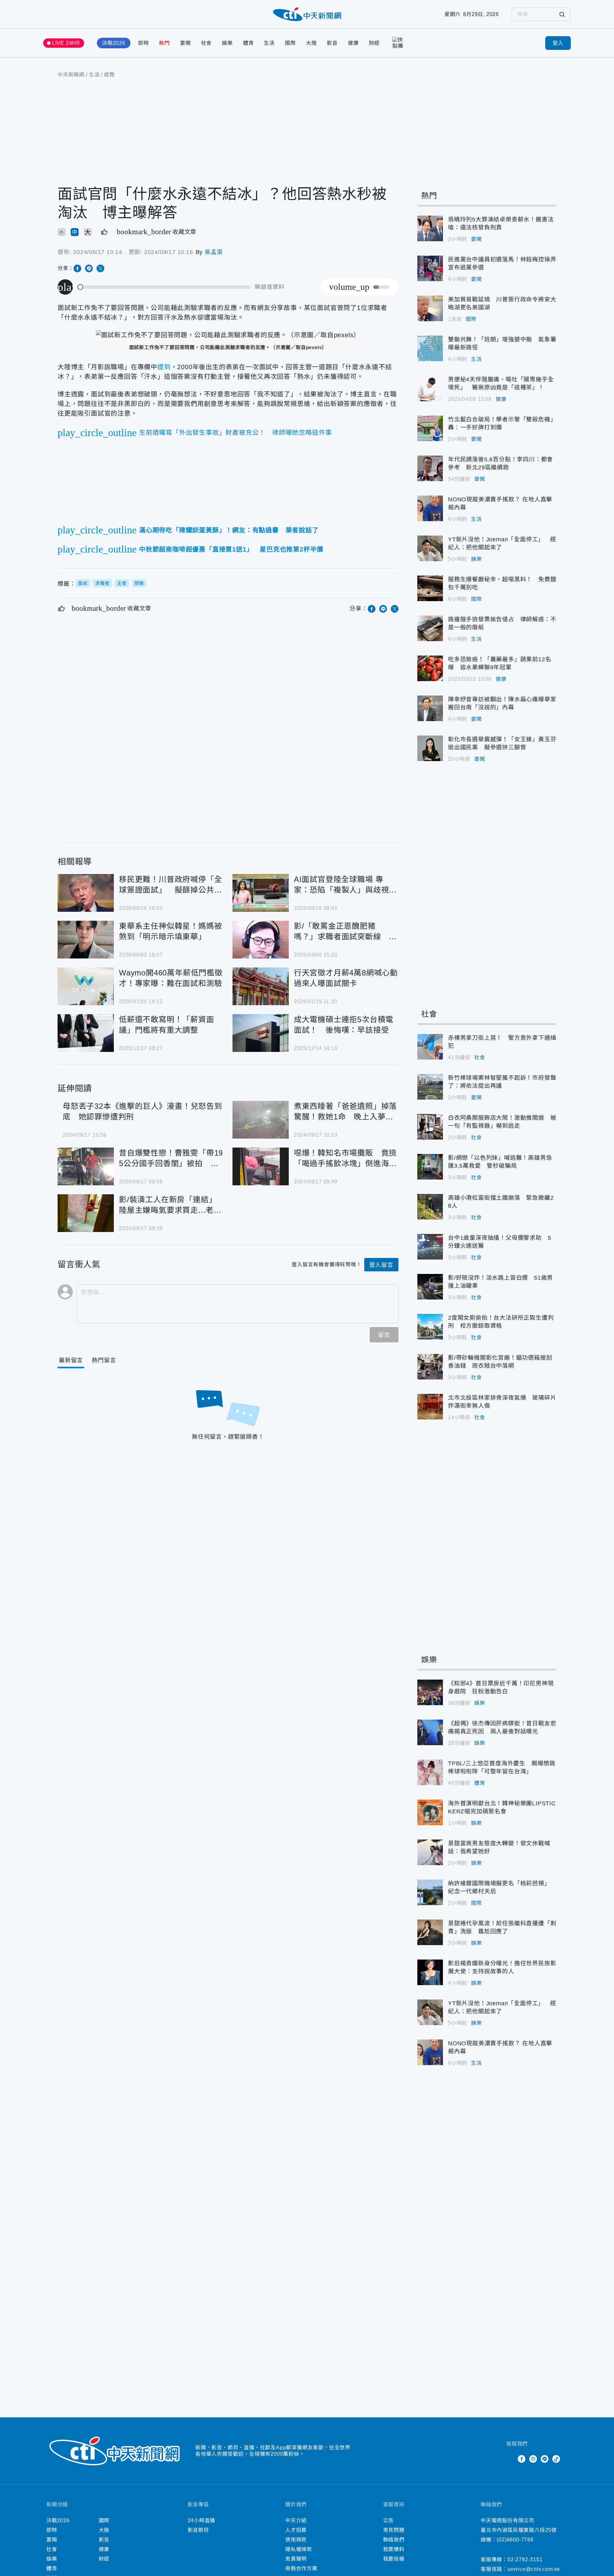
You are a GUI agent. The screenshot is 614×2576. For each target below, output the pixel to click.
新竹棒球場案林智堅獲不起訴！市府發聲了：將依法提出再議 (430, 1087)
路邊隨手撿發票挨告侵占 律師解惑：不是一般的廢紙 (430, 628)
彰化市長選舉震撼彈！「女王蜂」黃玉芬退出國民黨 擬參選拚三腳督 (430, 748)
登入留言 (381, 1265)
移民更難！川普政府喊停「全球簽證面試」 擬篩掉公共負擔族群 (86, 893)
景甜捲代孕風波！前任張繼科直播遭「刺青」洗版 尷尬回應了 (430, 1932)
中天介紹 (296, 2520)
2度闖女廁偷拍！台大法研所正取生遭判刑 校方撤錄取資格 (430, 1327)
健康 (353, 43)
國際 (290, 43)
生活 (269, 43)
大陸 (311, 43)
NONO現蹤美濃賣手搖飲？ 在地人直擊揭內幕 (430, 508)
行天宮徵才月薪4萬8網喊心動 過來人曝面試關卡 (261, 986)
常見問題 (394, 2530)
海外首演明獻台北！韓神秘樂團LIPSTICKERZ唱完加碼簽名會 (430, 1812)
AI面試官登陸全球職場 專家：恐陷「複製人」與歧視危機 (261, 893)
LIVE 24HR (66, 43)
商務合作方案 (301, 2568)
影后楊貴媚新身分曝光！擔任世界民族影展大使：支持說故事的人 (430, 1972)
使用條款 (296, 2540)
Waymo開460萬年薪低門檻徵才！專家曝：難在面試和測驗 (86, 986)
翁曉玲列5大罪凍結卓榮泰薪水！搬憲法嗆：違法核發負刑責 (430, 228)
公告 (389, 2520)
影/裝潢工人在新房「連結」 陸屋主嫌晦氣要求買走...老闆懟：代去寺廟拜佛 (86, 1213)
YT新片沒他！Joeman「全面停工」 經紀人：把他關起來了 (430, 548)
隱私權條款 (299, 2549)
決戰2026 (114, 43)
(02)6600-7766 (515, 2540)
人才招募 (296, 2530)
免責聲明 (296, 2559)
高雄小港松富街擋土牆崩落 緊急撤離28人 (430, 1207)
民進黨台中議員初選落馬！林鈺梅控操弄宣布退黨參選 (430, 268)
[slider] (164, 287)
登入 (558, 43)
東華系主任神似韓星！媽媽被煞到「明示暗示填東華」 (86, 940)
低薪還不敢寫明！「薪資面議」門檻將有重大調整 (86, 1033)
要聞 (185, 43)
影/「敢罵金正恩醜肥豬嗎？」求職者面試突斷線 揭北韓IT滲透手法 (261, 940)
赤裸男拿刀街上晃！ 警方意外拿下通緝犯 (430, 1047)
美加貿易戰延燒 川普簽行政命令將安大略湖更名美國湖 (430, 308)
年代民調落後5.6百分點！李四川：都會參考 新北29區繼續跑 (430, 468)
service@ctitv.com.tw (534, 2569)
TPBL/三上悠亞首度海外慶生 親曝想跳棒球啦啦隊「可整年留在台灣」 (430, 1772)
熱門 (164, 43)
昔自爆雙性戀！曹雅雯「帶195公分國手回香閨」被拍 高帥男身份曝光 (86, 1166)
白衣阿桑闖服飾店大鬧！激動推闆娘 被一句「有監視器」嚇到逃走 (430, 1127)
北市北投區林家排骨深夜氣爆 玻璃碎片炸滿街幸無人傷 (430, 1407)
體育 (248, 43)
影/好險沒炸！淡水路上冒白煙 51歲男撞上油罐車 (430, 1287)
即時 (144, 43)
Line (545, 2459)
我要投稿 (394, 2559)
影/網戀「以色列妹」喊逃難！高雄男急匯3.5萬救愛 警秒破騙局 (430, 1167)
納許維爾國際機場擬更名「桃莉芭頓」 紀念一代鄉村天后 (430, 1892)
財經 (374, 43)
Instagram (533, 2459)
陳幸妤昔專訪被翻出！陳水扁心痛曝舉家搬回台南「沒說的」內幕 (430, 708)
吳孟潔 (214, 252)
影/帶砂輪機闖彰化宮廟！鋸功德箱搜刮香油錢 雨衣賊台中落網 (430, 1367)
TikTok (556, 2459)
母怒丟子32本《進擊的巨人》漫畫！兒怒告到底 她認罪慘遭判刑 (142, 1111)
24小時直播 (202, 2520)
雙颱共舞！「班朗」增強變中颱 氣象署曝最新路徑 (430, 348)
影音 (332, 43)
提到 (164, 367)
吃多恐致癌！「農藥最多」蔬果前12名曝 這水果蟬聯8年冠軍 (430, 668)
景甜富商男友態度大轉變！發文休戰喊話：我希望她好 (430, 1852)
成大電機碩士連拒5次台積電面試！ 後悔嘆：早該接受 (261, 1033)
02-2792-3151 (525, 2560)
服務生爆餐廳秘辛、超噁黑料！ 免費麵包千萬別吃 (430, 588)
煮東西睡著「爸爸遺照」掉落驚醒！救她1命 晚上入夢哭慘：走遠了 (261, 1120)
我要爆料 (394, 2549)
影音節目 (198, 2530)
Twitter (510, 2459)
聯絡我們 (394, 2540)
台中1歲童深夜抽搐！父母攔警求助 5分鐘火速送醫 (430, 1247)
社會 (207, 43)
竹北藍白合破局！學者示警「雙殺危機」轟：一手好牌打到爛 (430, 428)
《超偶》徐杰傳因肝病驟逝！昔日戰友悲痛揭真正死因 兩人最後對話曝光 (430, 1732)
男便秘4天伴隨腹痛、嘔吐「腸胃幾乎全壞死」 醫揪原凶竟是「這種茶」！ (430, 388)
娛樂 (227, 43)
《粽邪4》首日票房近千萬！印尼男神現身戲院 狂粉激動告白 (430, 1692)
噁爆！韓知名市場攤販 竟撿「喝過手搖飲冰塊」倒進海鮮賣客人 (261, 1166)
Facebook (522, 2459)
